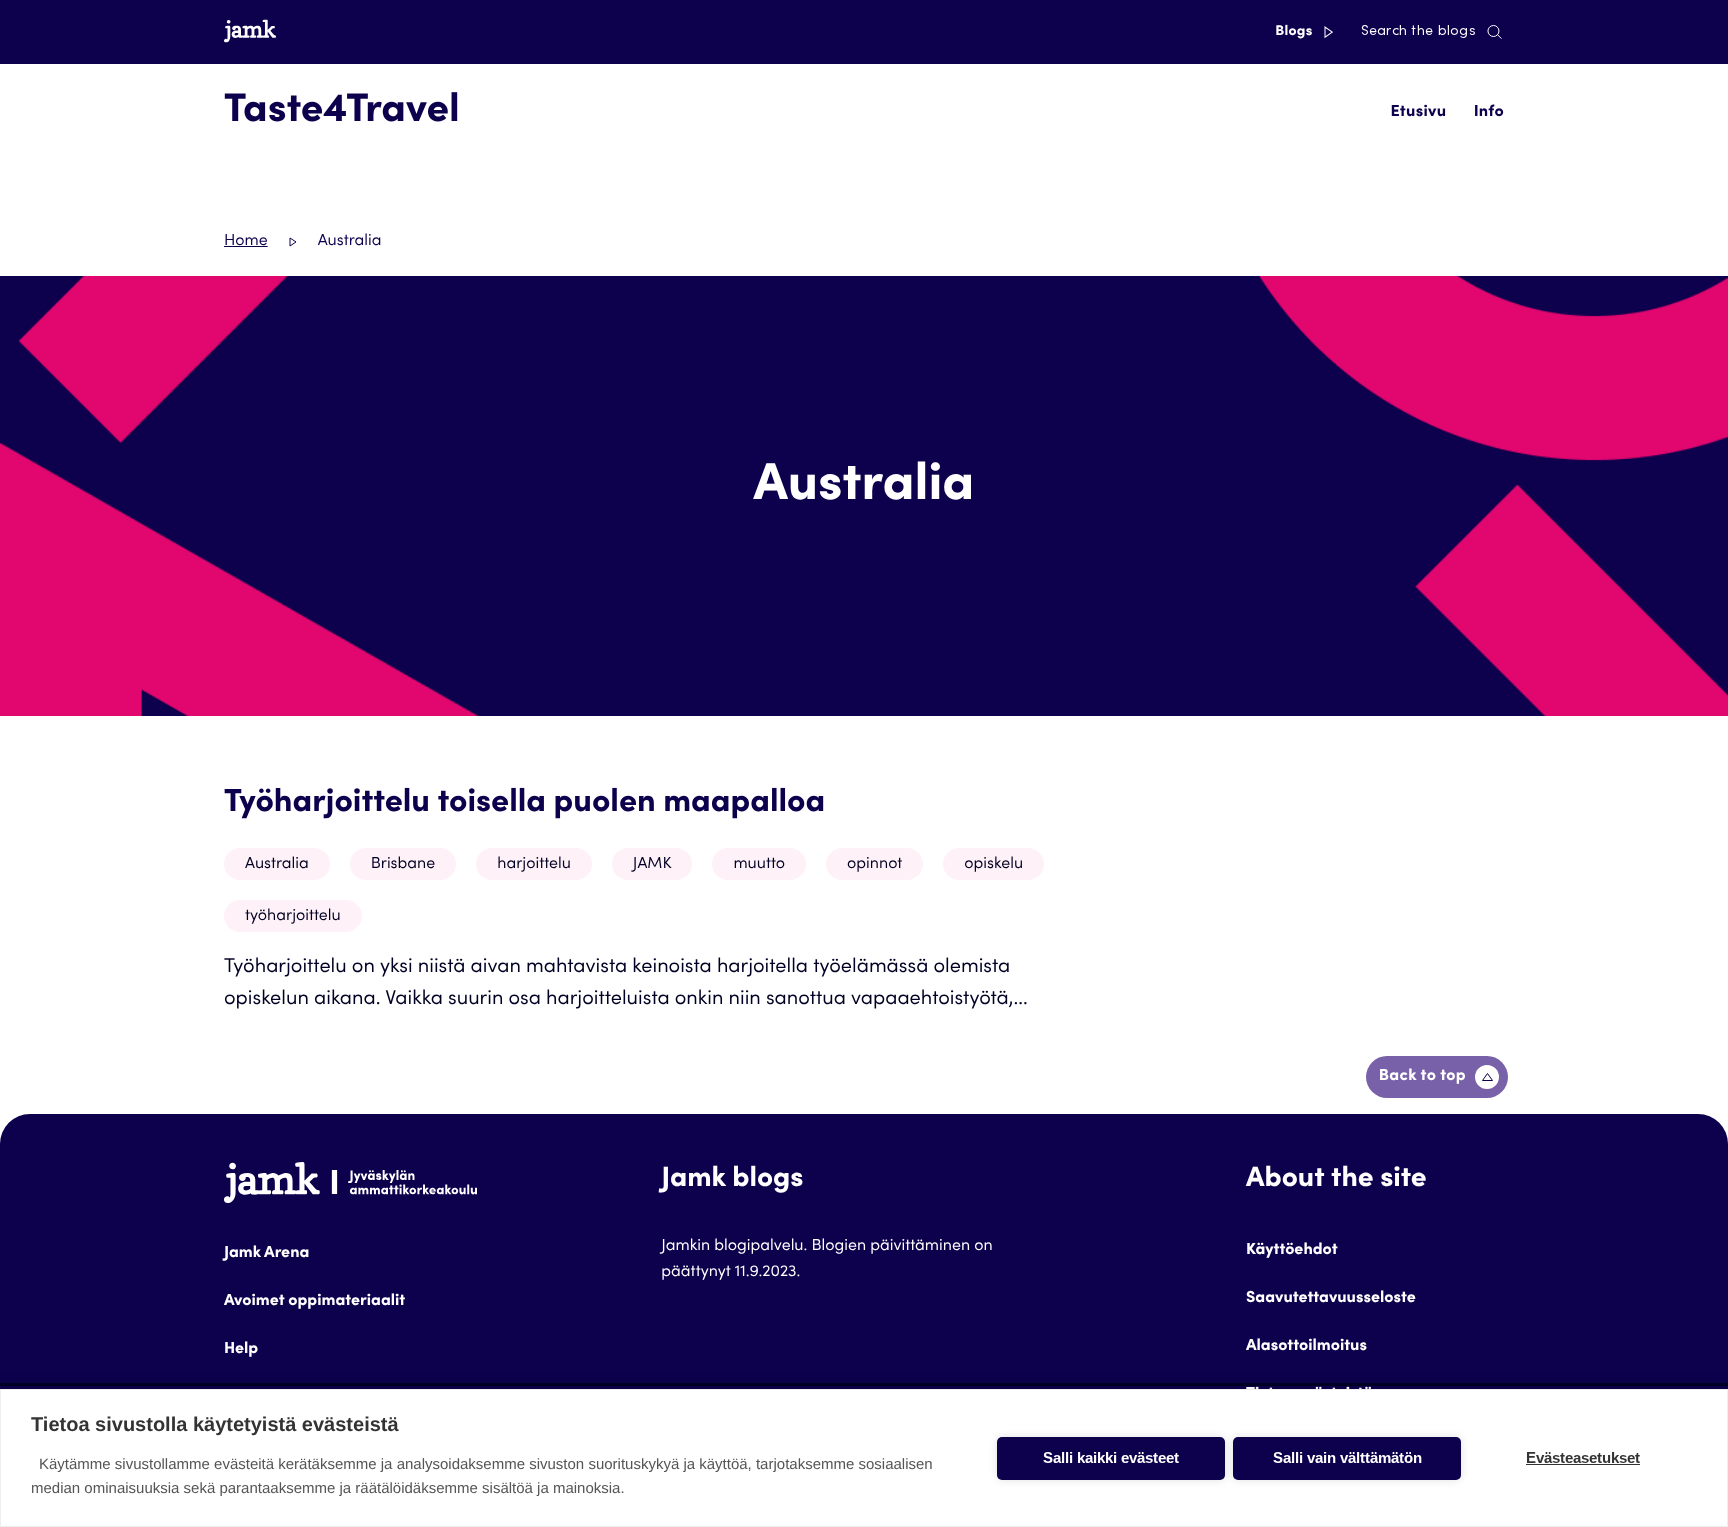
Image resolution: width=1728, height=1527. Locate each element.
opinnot (874, 865)
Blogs (1295, 32)
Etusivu (1418, 113)
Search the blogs (1418, 32)
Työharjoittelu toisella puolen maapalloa (524, 804)
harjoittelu (534, 865)
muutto (759, 865)
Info (1489, 113)
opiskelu (993, 865)
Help (241, 1350)
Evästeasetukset (1583, 1457)
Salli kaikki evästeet (1111, 1457)
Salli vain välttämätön (1347, 1457)
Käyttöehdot (1292, 1251)
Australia (277, 865)
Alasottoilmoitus (1306, 1347)
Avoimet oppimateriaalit (314, 1302)
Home (246, 242)
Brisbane (403, 865)
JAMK (652, 865)
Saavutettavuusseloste (1331, 1299)
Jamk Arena (266, 1254)
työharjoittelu (293, 917)
